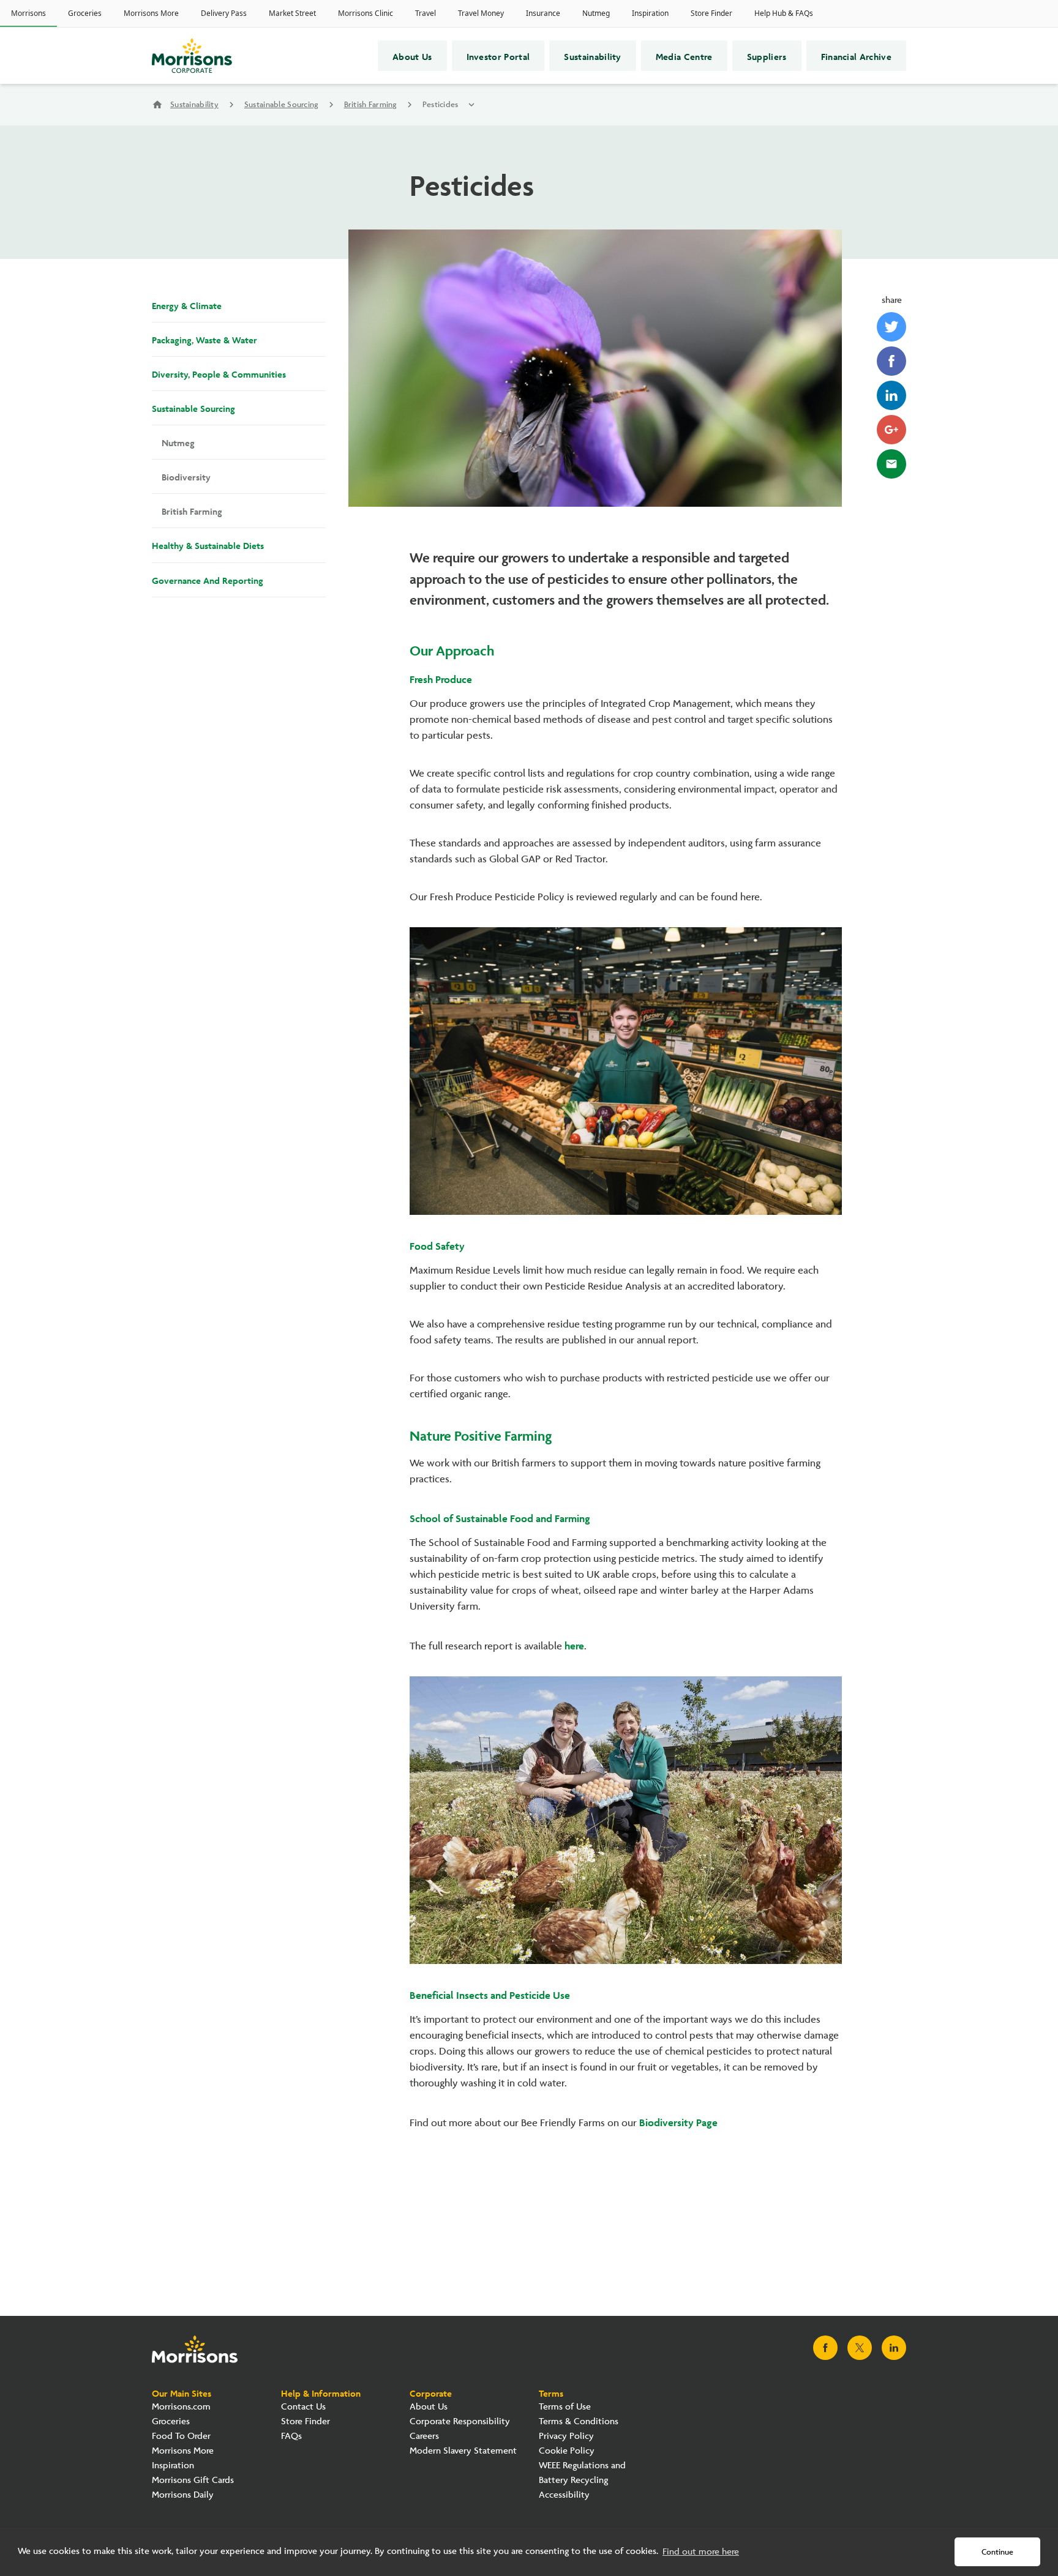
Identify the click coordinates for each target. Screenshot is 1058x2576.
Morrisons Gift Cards (193, 2480)
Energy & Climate (187, 305)
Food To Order (181, 2436)
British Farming (370, 105)
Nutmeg (178, 442)
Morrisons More (183, 2451)
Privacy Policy (566, 2436)
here (574, 1645)
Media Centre (684, 56)
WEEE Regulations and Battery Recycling (582, 2473)
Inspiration (173, 2466)
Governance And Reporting (208, 580)
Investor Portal (498, 56)
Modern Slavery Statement (463, 2451)
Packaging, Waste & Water (204, 339)
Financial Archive (856, 56)
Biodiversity (186, 476)
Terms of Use (565, 2407)
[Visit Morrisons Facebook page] (825, 2348)
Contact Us (303, 2407)
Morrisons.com (181, 2407)
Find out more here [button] (701, 2552)
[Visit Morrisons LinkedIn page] (894, 2348)
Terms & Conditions (579, 2421)
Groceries (171, 2421)
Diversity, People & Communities (219, 373)
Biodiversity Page (678, 2121)
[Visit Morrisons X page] (860, 2348)
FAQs (291, 2436)
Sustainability (592, 56)
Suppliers (767, 56)
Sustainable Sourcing (281, 105)
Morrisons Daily (183, 2495)
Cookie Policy (567, 2451)
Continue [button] (997, 2552)
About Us (412, 56)
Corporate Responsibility (460, 2421)
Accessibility (564, 2495)
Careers (424, 2436)
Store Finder (306, 2421)
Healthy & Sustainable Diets (208, 545)
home (157, 105)
